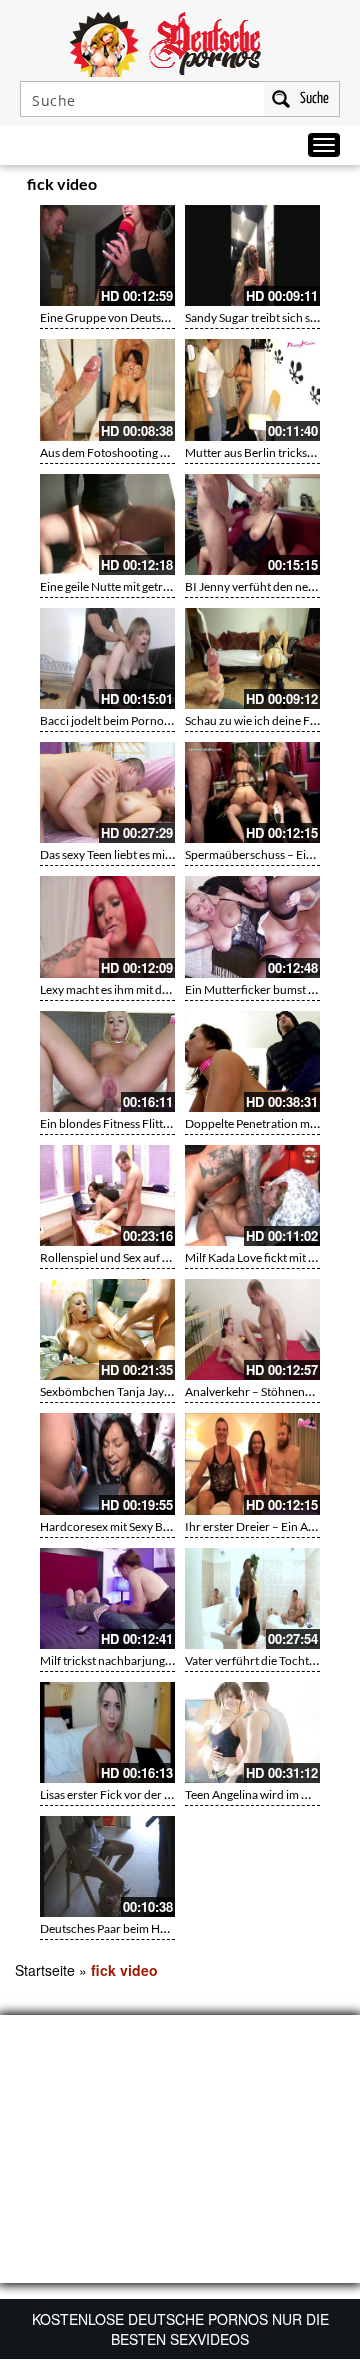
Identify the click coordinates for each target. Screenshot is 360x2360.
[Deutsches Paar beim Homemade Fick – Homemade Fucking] (107, 1866)
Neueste (221, 187)
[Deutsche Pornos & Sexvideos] (180, 42)
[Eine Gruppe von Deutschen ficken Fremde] (107, 255)
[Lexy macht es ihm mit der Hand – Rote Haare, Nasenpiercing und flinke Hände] (107, 926)
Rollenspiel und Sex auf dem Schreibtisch (146, 1257)
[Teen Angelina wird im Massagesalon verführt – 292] (252, 1732)
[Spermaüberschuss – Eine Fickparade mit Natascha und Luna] (252, 792)
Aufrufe (262, 187)
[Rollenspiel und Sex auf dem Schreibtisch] (107, 1195)
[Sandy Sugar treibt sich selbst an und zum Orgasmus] (252, 255)
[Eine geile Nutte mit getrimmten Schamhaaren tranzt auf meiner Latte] (107, 524)
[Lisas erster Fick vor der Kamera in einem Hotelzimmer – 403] (107, 1732)
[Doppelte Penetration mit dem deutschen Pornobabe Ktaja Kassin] (252, 1061)
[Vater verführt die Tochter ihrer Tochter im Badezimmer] (252, 1598)
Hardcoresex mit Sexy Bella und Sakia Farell (152, 1526)
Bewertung (308, 187)
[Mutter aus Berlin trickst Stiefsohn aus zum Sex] (252, 389)
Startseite (45, 1970)
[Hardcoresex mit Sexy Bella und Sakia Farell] (107, 1463)
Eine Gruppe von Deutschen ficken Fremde (152, 317)
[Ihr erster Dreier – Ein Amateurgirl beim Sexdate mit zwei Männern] (252, 1463)
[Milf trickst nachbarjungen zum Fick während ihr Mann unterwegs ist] (107, 1598)
